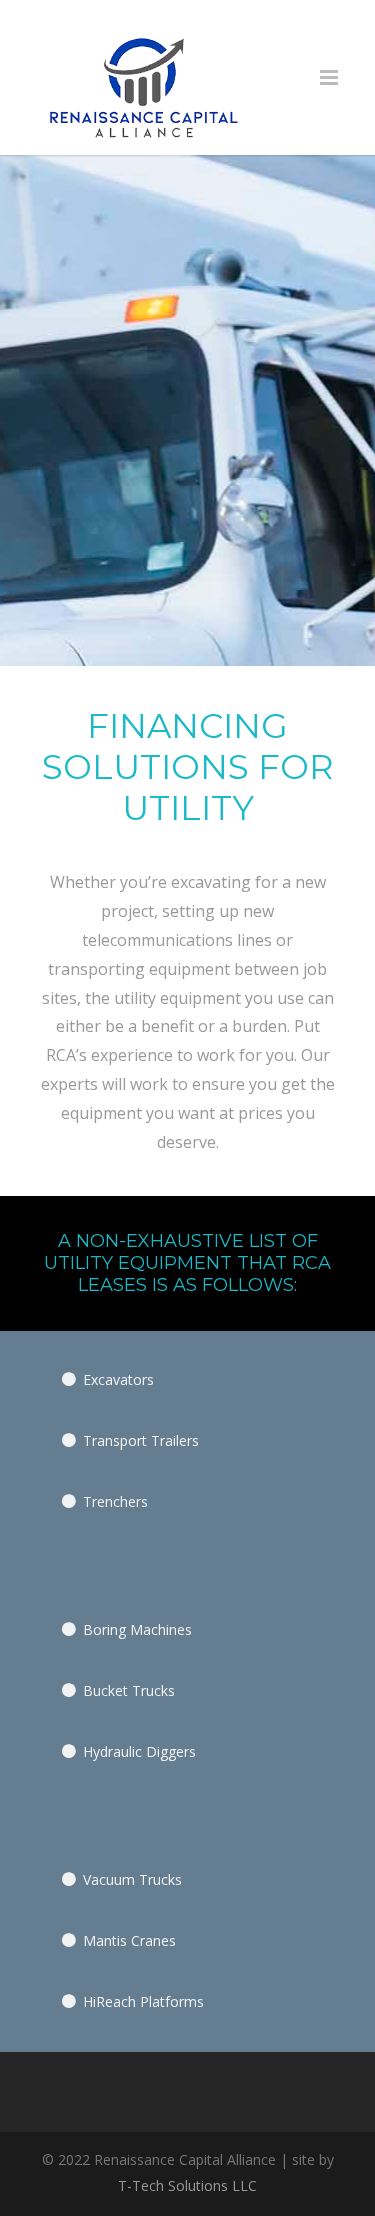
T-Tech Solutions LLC (187, 2185)
